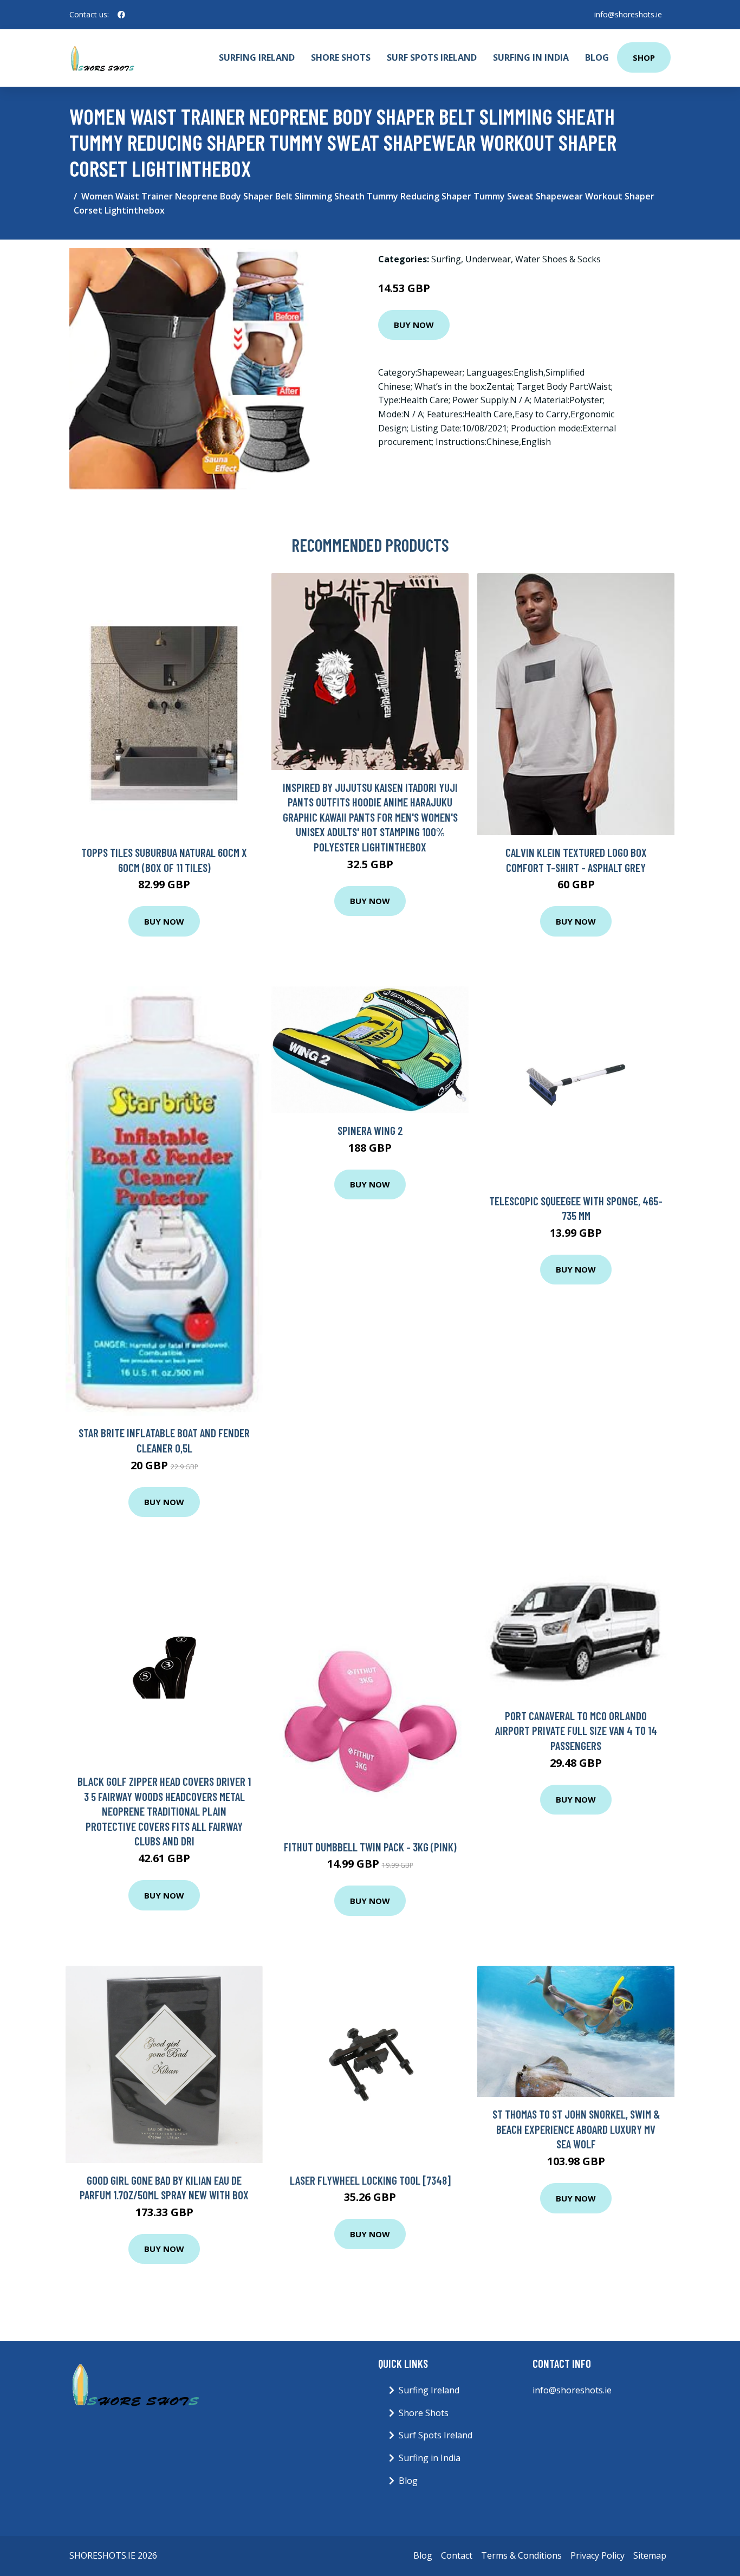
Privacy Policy (598, 2555)
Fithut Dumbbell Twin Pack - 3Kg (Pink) (370, 1847)
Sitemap (650, 2555)
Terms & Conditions (521, 2555)
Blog (597, 57)
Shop (644, 57)
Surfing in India (531, 57)
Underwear (488, 259)
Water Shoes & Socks (558, 259)
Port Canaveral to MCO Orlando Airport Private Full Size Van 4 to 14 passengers (576, 1731)
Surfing (446, 259)
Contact (457, 2555)
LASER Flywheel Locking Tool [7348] (370, 2180)
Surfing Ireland (257, 57)
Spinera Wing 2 (370, 1130)
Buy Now (414, 325)
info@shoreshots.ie (628, 14)
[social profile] (121, 15)
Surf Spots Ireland (432, 57)
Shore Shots (341, 57)
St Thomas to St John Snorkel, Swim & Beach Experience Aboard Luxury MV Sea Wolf (576, 2129)
